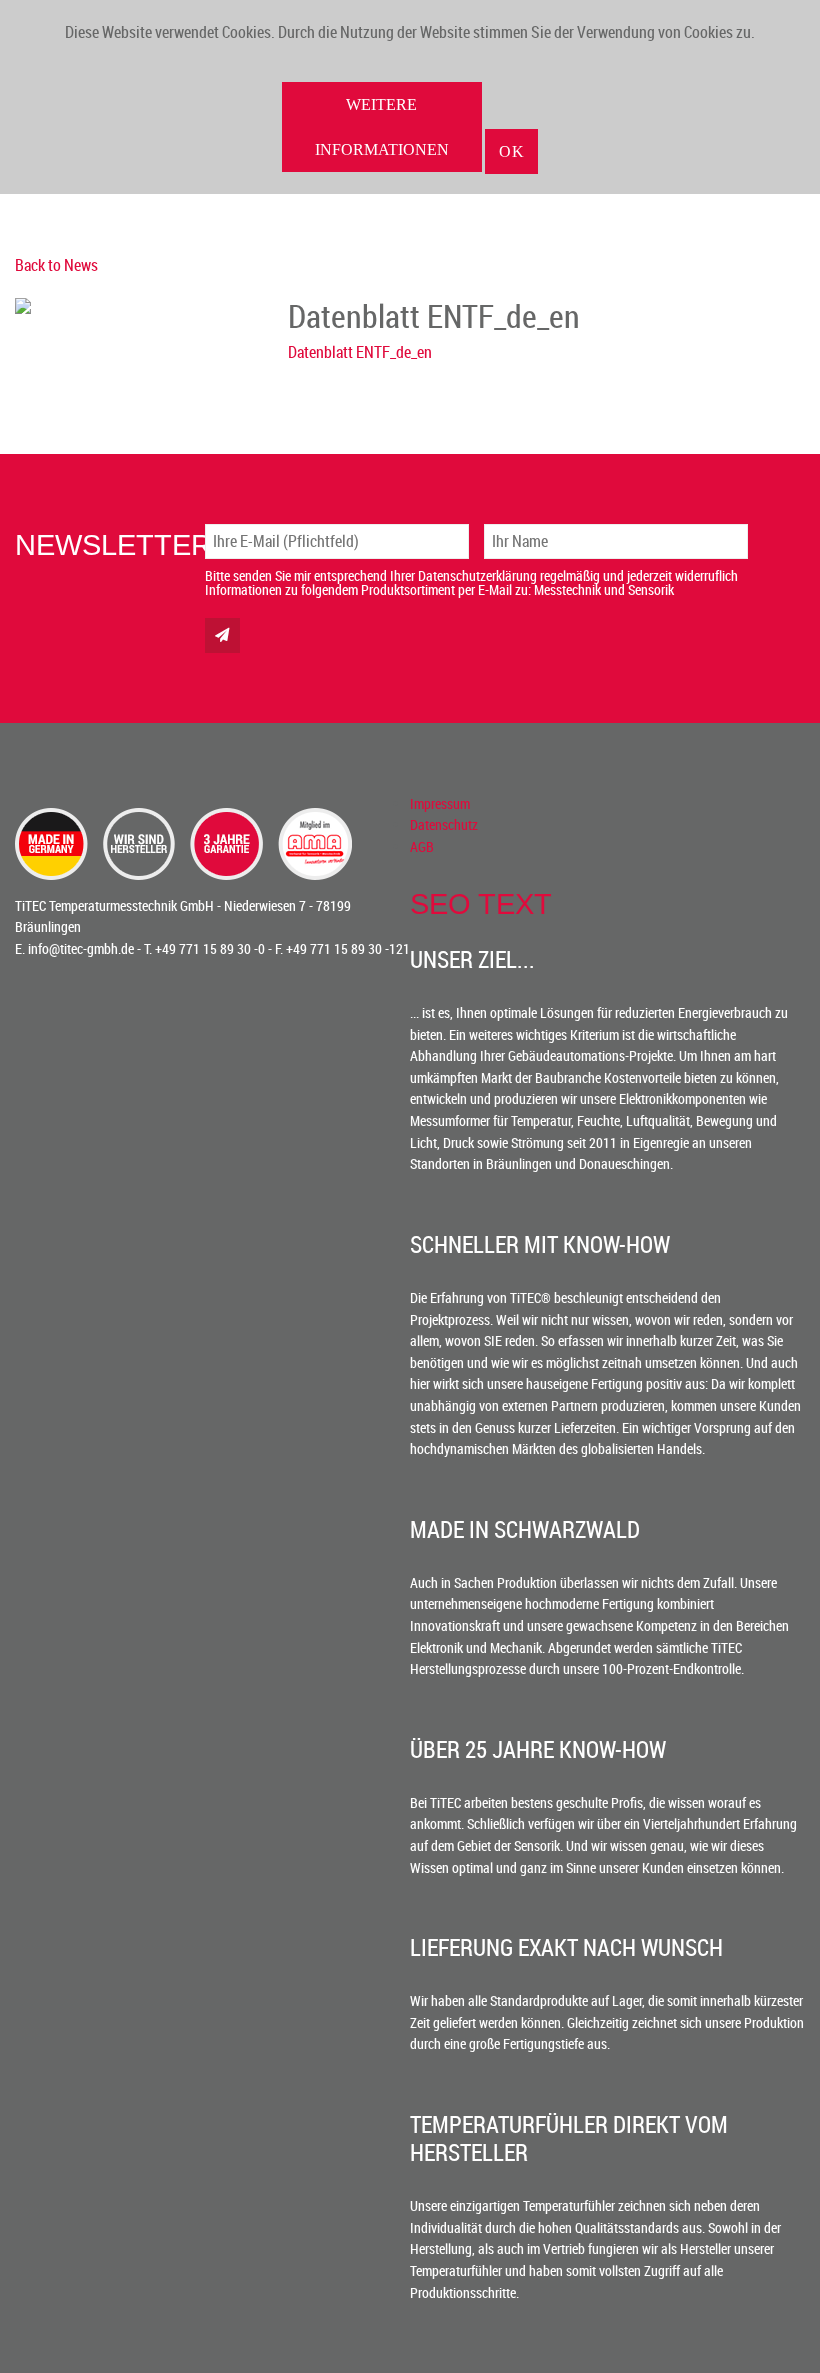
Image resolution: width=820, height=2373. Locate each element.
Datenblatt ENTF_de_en (360, 352)
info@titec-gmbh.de (81, 948)
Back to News (56, 265)
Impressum (440, 803)
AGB (422, 846)
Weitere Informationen (382, 127)
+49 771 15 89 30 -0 (210, 948)
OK (512, 151)
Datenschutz (444, 824)
